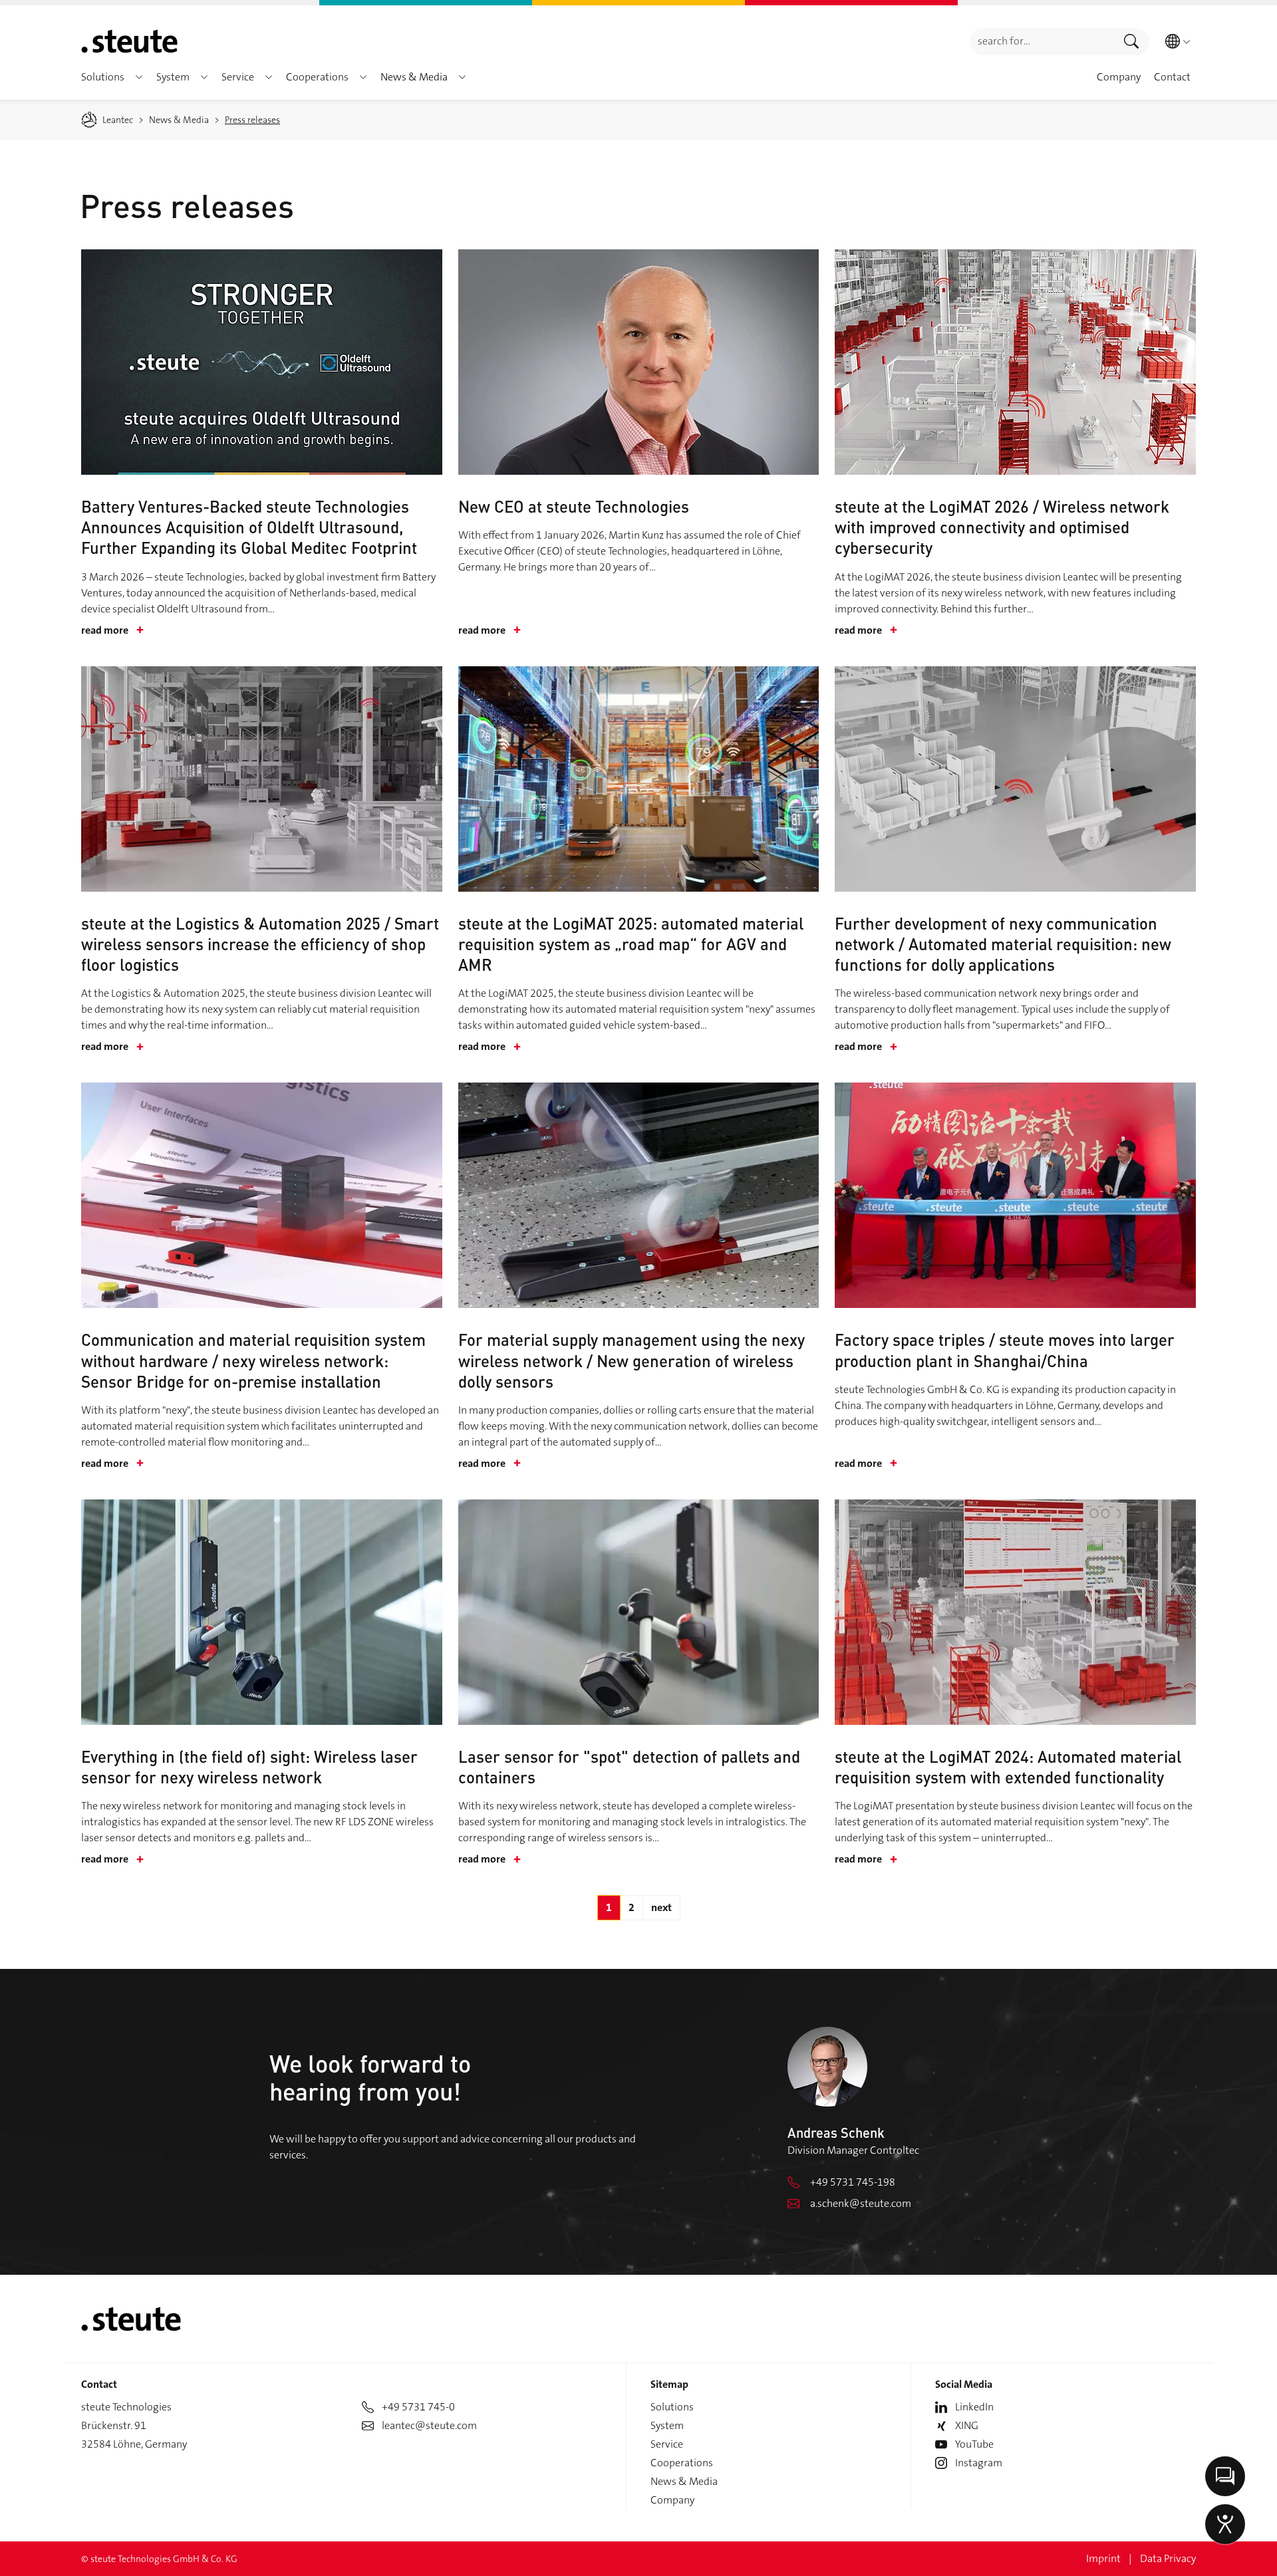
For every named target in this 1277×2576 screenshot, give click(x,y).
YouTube (974, 2444)
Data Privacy (1168, 2558)
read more (112, 630)
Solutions (672, 2407)
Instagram (979, 2463)
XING (967, 2425)
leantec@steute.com (429, 2425)
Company (672, 2500)
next (661, 1907)
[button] (139, 77)
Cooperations (682, 2463)
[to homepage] (129, 41)
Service (667, 2444)
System (667, 2425)
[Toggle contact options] (1225, 2476)
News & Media (684, 2481)
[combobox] (1042, 42)
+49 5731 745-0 (418, 2407)
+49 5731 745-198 (853, 2182)
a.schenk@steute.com (861, 2203)
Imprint (1103, 2558)
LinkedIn (974, 2407)
